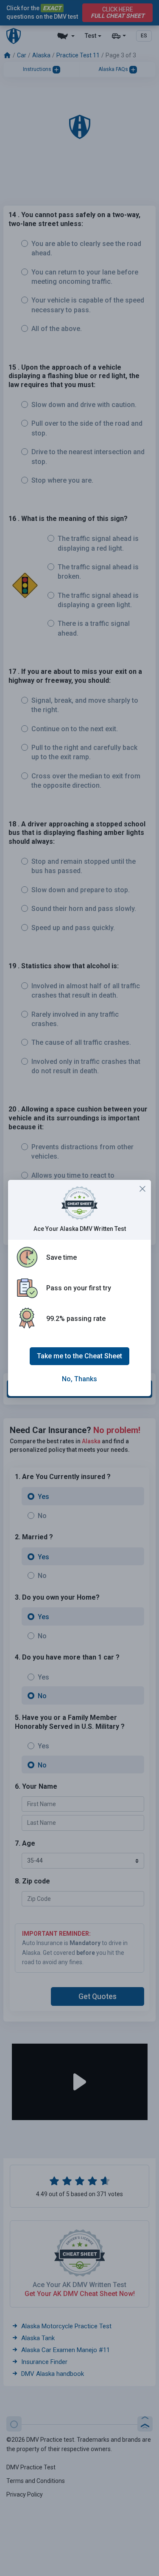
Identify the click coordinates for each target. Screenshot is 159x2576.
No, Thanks (79, 1379)
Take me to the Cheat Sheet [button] (79, 1356)
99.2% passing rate (76, 1319)
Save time (61, 1257)
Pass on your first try (79, 1288)
